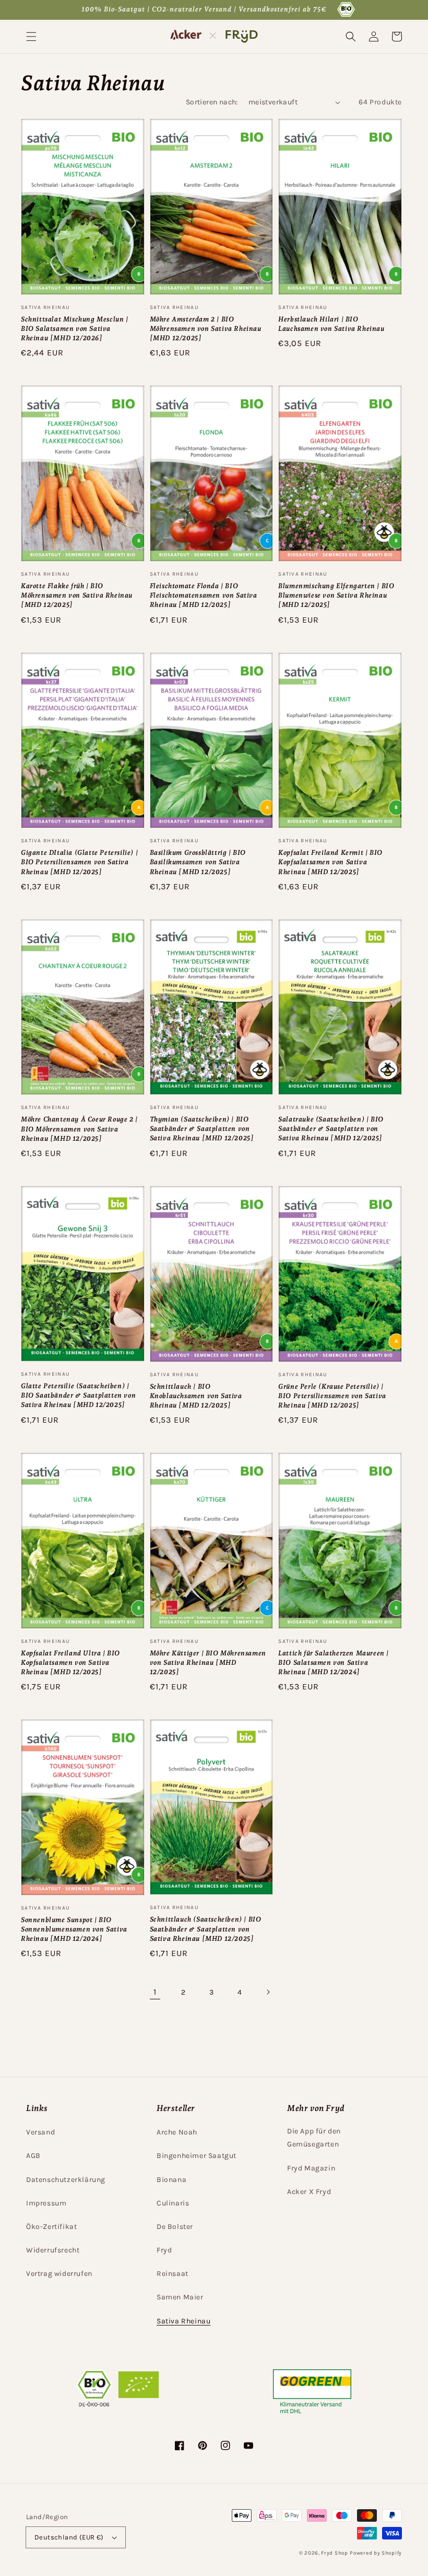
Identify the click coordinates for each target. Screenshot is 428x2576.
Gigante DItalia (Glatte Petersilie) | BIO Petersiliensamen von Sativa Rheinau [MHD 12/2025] (79, 862)
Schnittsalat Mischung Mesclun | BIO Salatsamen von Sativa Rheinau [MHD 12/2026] (75, 329)
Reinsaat (173, 2274)
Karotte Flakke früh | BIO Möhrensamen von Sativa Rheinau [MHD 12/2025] (77, 595)
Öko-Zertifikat (51, 2227)
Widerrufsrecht (53, 2250)
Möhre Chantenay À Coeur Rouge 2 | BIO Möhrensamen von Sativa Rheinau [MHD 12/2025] (79, 1129)
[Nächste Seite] (268, 1992)
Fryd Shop (334, 2553)
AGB (33, 2156)
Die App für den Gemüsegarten (314, 2138)
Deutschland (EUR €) (69, 2537)
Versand (40, 2132)
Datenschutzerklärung (66, 2180)
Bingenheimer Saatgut (197, 2156)
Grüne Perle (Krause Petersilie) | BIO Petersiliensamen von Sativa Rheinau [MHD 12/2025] (332, 1396)
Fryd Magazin (311, 2168)
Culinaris (173, 2203)
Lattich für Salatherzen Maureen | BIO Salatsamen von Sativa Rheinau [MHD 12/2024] (334, 1662)
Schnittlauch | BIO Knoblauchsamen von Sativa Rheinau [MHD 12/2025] (196, 1396)
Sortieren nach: (212, 102)
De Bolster (175, 2227)
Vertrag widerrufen (59, 2274)
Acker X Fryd (309, 2192)
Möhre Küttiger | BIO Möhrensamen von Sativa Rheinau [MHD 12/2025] (208, 1662)
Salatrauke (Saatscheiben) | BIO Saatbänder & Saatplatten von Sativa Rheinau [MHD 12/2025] (331, 1129)
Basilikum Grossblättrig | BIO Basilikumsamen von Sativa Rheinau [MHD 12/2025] (198, 862)
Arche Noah (177, 2132)
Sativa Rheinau (183, 2321)
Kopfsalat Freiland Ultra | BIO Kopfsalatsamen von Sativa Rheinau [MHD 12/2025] (70, 1662)
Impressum (46, 2203)
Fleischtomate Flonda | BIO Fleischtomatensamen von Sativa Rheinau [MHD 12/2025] (204, 595)
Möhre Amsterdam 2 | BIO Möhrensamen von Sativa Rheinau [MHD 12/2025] (206, 329)
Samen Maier (180, 2297)
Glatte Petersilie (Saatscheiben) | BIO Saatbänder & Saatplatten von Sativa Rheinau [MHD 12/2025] (78, 1395)
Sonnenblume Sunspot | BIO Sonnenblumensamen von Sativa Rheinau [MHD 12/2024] (74, 1929)
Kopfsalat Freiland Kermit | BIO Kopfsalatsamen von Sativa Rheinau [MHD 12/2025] (330, 862)
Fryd (164, 2250)
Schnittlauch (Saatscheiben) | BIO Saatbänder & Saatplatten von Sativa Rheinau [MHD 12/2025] (206, 1929)
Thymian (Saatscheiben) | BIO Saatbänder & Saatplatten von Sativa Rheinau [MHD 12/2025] (202, 1129)
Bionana (171, 2180)
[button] (31, 37)
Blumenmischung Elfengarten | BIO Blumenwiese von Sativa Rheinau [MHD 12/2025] (336, 595)
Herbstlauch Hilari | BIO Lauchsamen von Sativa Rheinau (331, 324)
